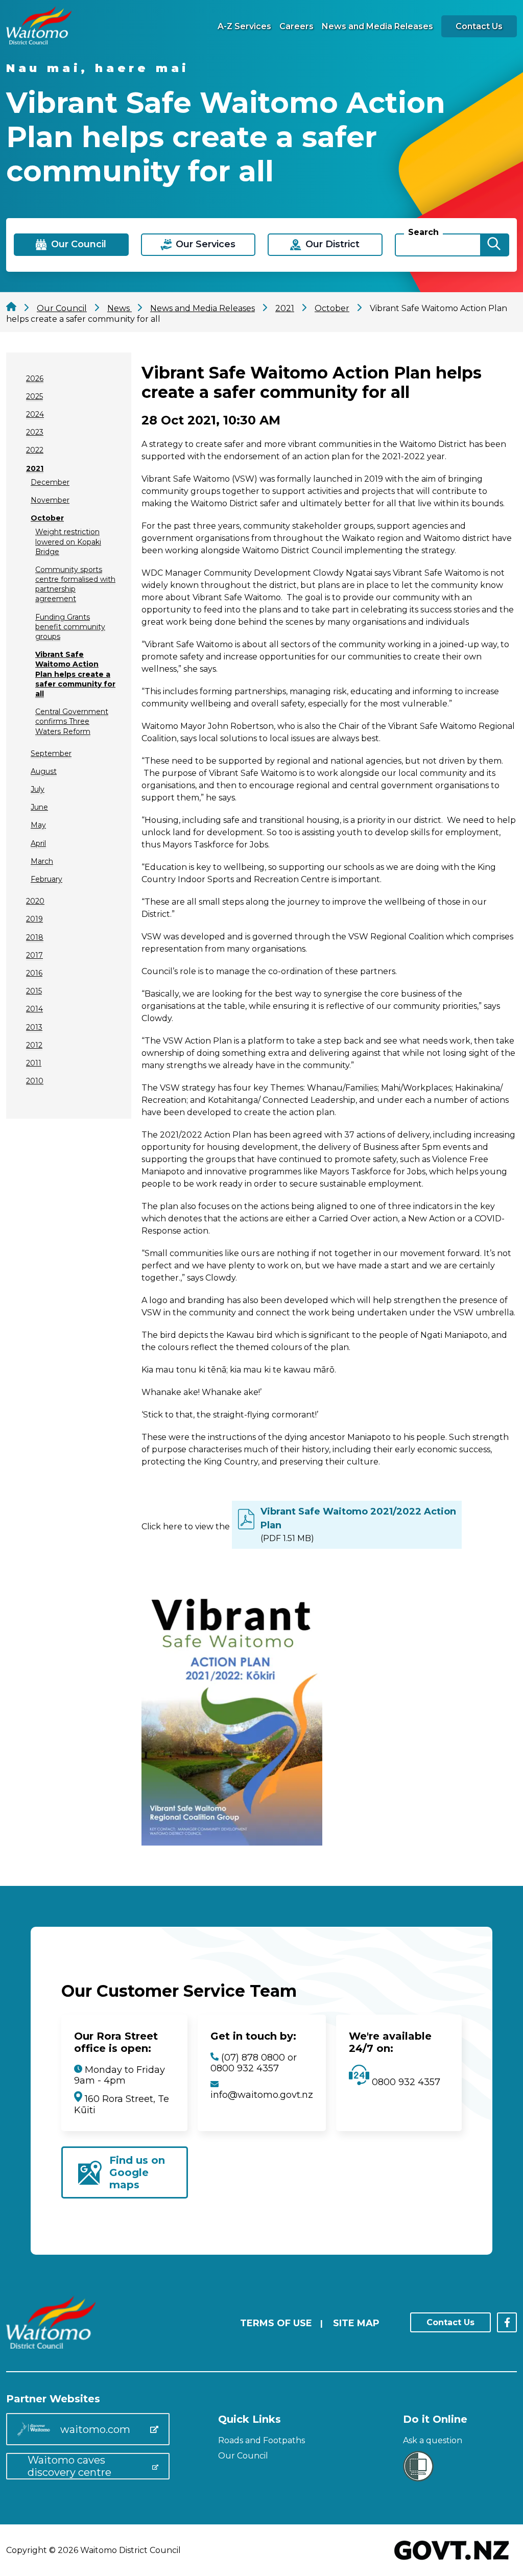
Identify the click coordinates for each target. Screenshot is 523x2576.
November (50, 500)
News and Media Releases (377, 26)
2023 (35, 432)
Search (423, 232)
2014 (34, 1009)
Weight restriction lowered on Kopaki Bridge (68, 541)
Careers (296, 26)
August (44, 771)
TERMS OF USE (276, 2323)
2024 (35, 414)
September (51, 753)
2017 (34, 955)
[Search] (494, 245)
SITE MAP (356, 2323)
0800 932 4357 (405, 2082)
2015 (34, 991)
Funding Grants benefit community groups (70, 627)
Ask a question (433, 2440)
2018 (35, 937)
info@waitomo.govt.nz (262, 2095)
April (38, 843)
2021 (35, 468)
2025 (34, 396)
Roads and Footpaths (261, 2440)
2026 (35, 379)
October (47, 518)
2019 (34, 919)
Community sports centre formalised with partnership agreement (75, 584)
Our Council (243, 2456)
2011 (34, 1063)
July (38, 789)
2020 (35, 901)
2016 (34, 973)
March (42, 861)
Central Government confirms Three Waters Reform (72, 721)
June (39, 807)
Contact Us (479, 26)
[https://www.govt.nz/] (452, 2561)
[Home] (39, 42)
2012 (34, 1045)
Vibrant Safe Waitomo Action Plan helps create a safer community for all (75, 674)
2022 (35, 450)
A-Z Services (244, 26)
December (50, 482)
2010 (35, 1081)
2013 (34, 1027)
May (38, 825)
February (46, 879)
